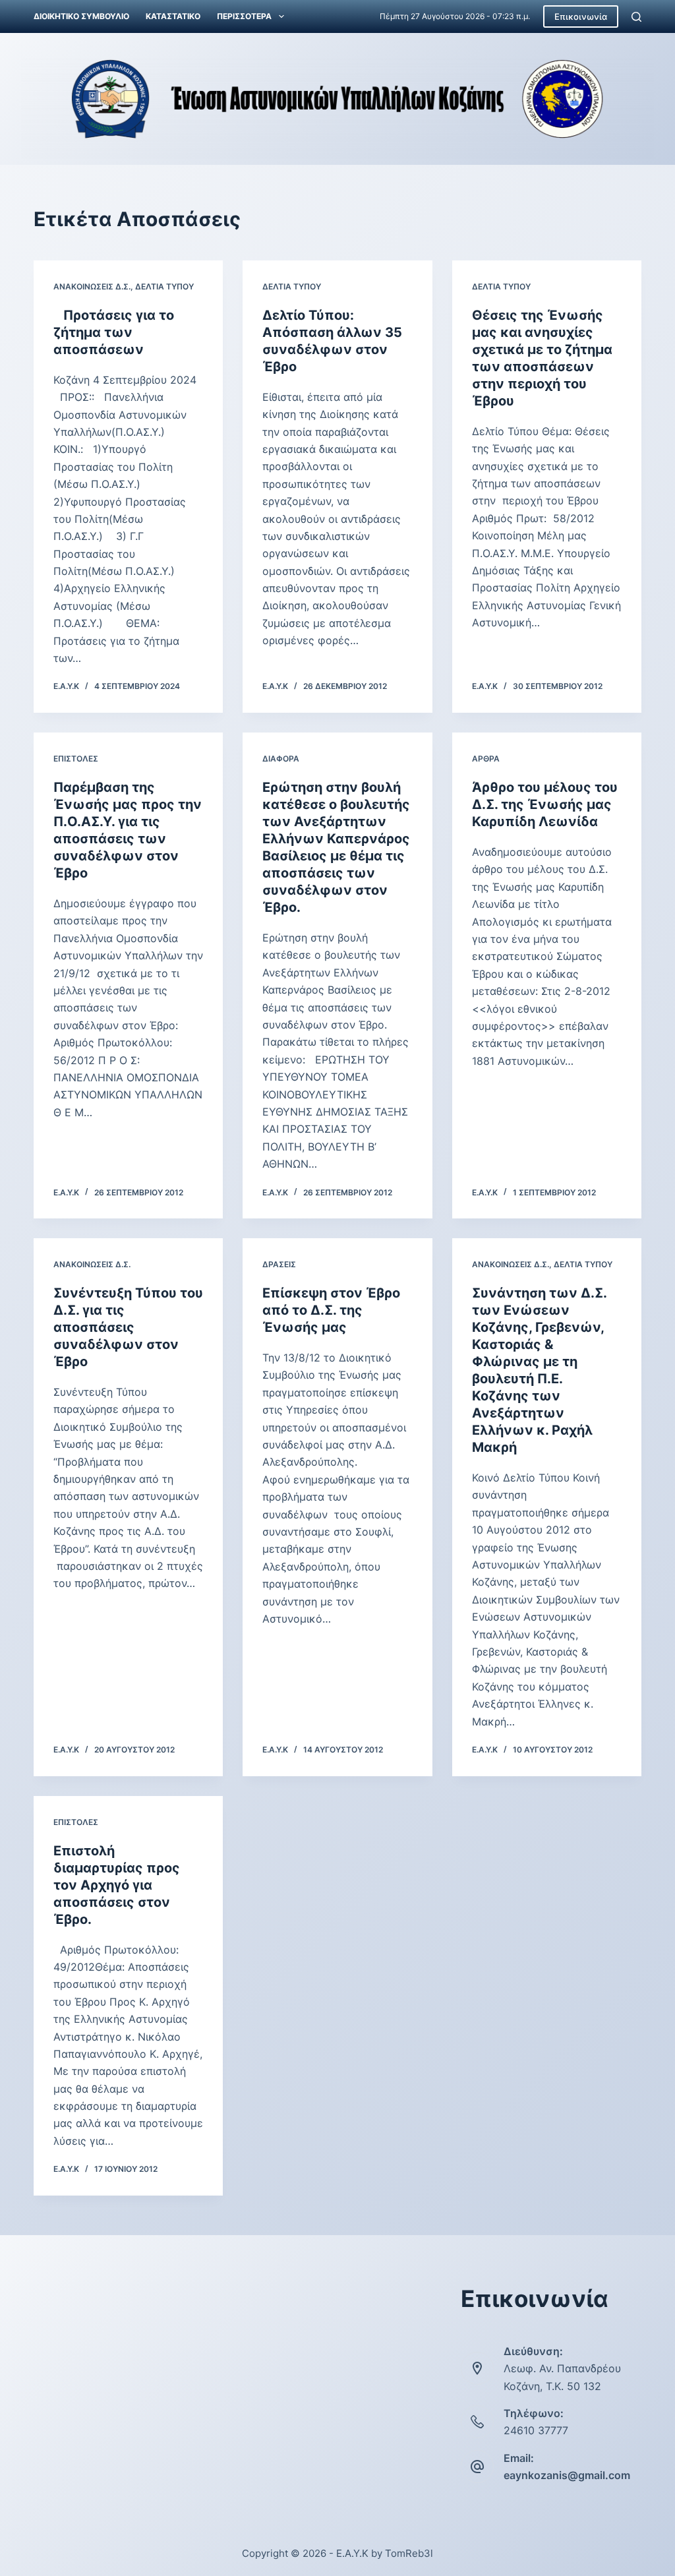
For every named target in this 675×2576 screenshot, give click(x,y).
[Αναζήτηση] (636, 17)
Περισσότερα (244, 16)
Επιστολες (76, 759)
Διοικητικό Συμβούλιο (81, 16)
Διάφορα (281, 759)
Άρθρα (486, 759)
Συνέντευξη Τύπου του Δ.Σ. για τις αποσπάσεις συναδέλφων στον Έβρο (128, 1327)
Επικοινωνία (581, 16)
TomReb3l (409, 2553)
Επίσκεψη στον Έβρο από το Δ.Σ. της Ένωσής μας (331, 1310)
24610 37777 (536, 2430)
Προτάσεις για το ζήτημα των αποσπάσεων (114, 332)
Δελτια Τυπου (164, 286)
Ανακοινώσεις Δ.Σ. (92, 286)
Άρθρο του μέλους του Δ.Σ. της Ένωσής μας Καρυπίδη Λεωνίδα (545, 804)
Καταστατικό (173, 16)
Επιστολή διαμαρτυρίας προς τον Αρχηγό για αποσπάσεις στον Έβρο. (117, 1885)
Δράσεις (279, 1264)
